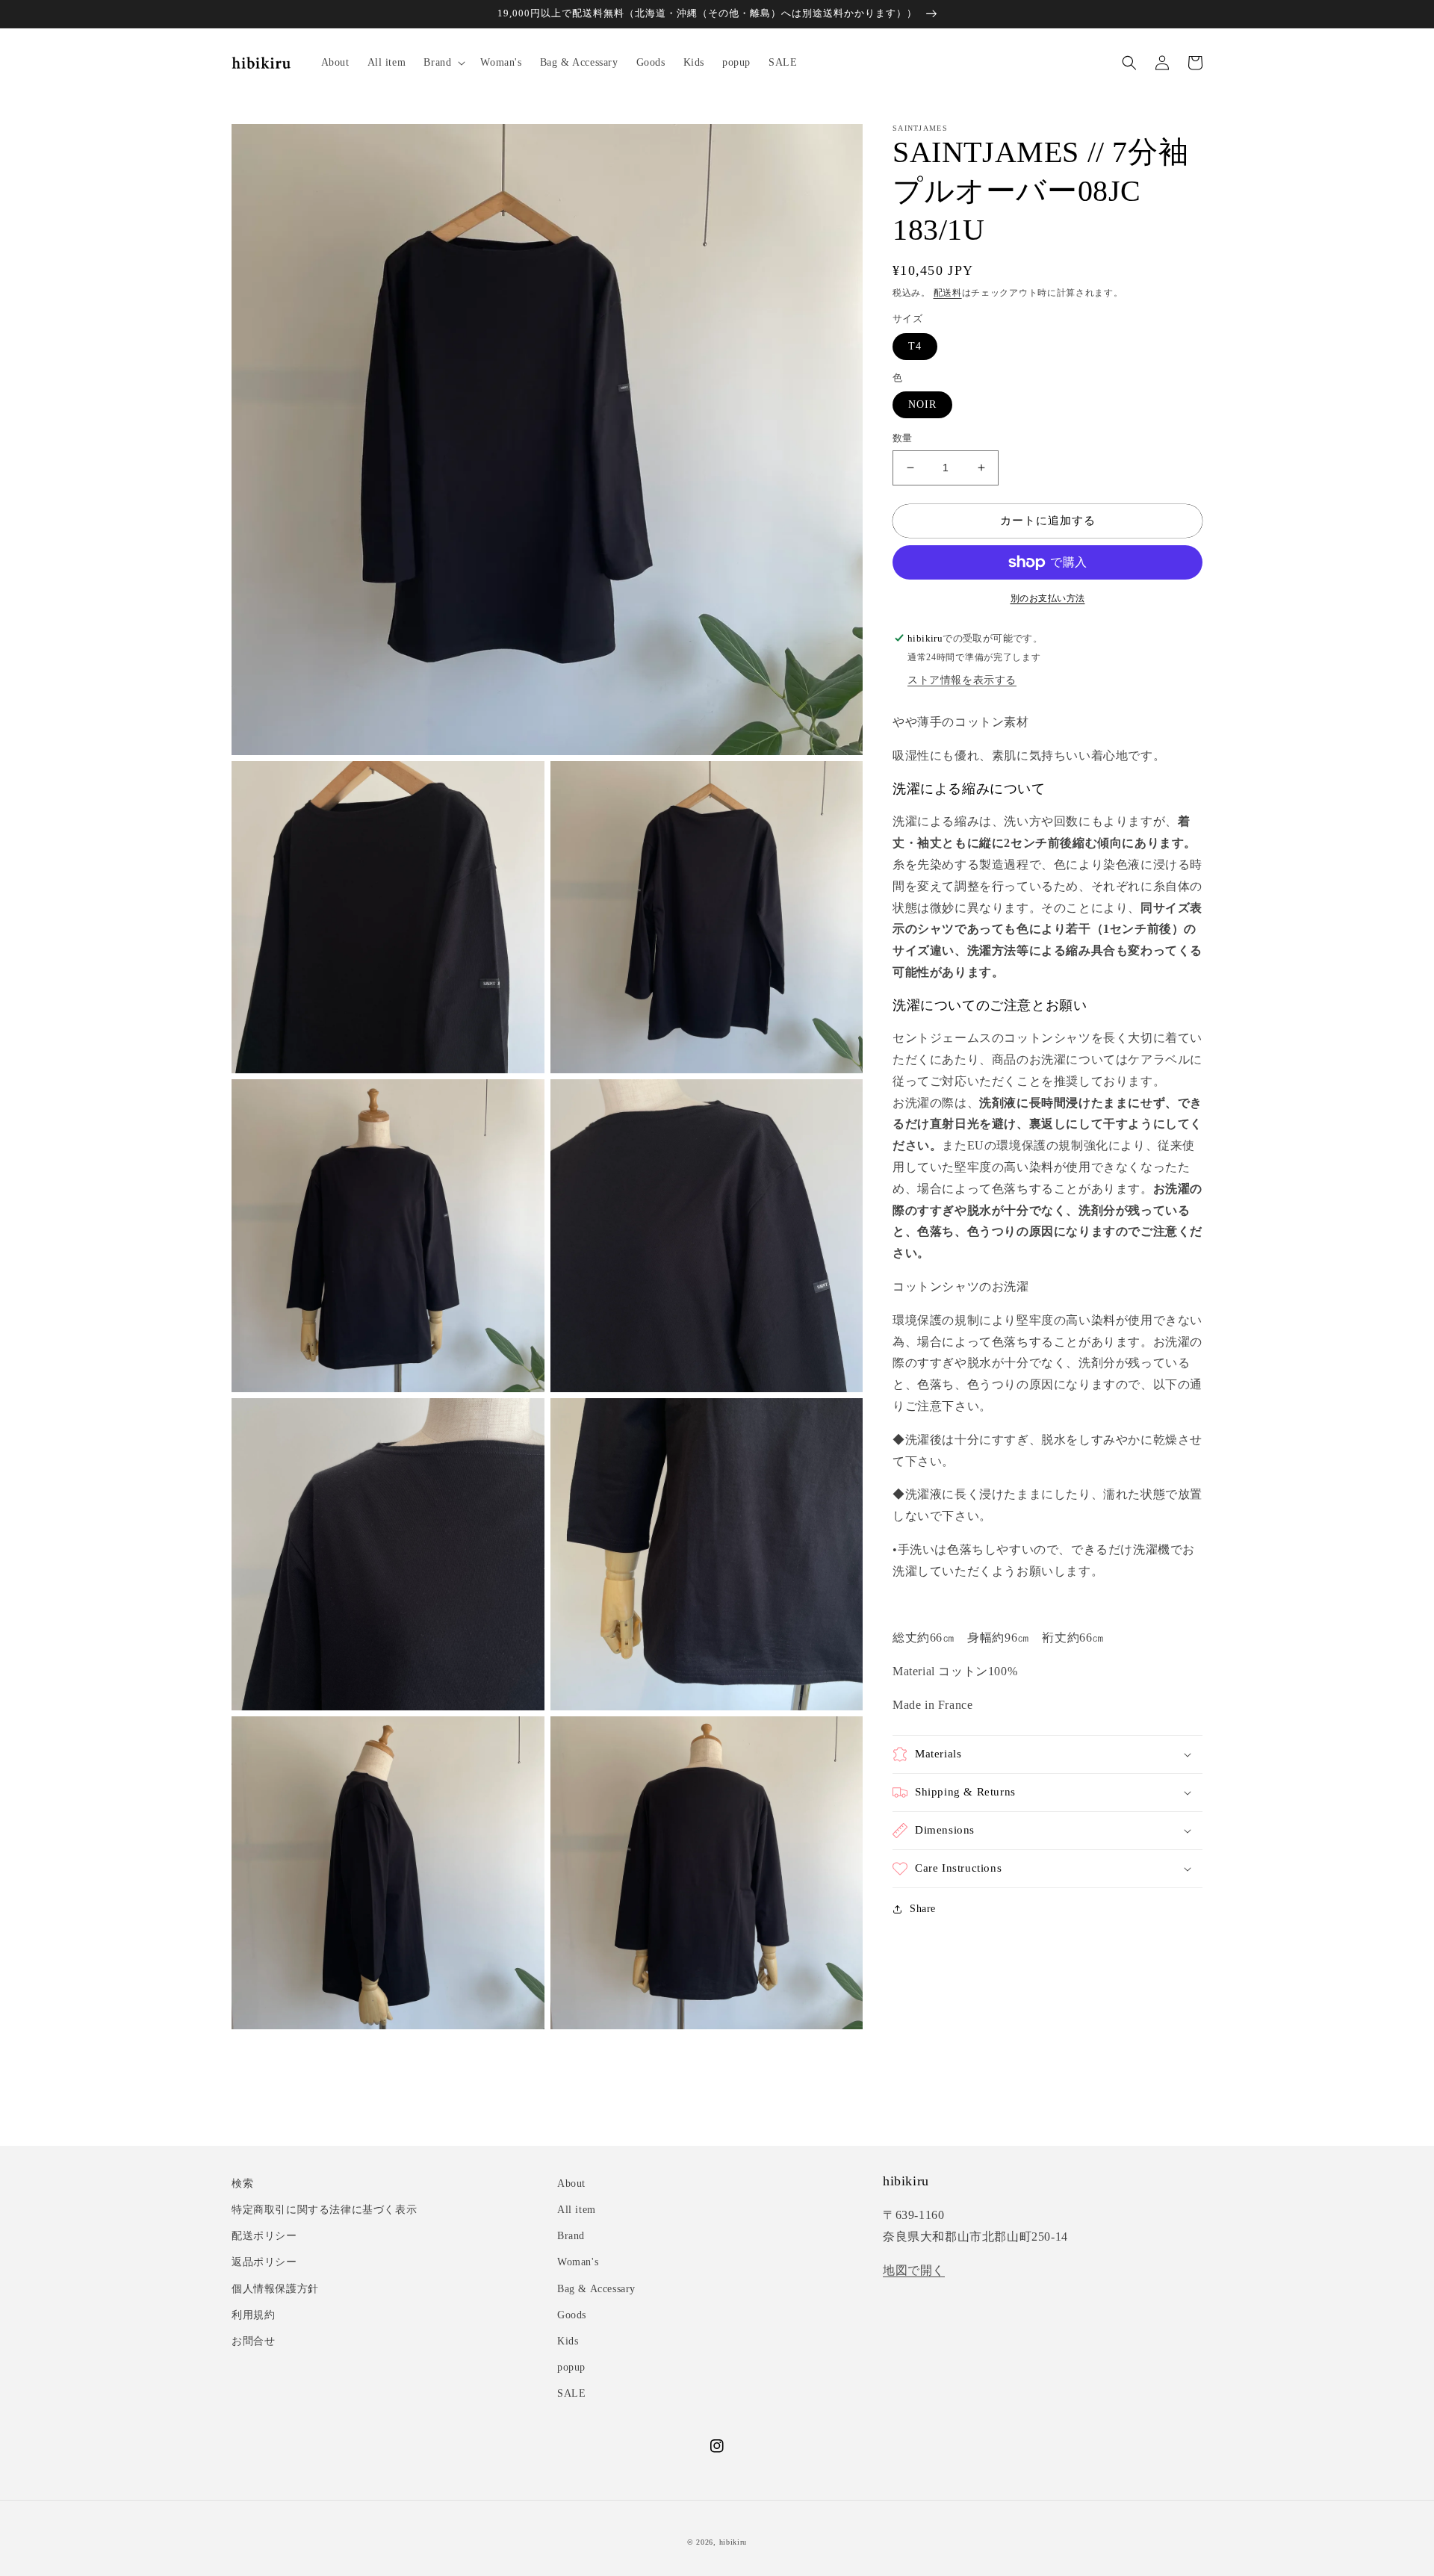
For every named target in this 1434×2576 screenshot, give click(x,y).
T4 (915, 346)
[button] (443, 63)
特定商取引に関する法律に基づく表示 (324, 2210)
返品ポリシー (264, 2262)
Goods (572, 2315)
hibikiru (733, 2542)
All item (577, 2210)
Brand (571, 2236)
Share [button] (923, 1909)
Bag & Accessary (596, 2289)
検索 (242, 2184)
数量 (903, 438)
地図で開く (914, 2270)
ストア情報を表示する (962, 681)
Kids (568, 2341)
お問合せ (253, 2341)
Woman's (578, 2262)
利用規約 (253, 2315)
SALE (571, 2393)
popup (571, 2367)
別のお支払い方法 (1048, 598)
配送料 (948, 293)
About (571, 2184)
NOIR (922, 404)
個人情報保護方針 (275, 2289)
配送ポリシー (264, 2236)
